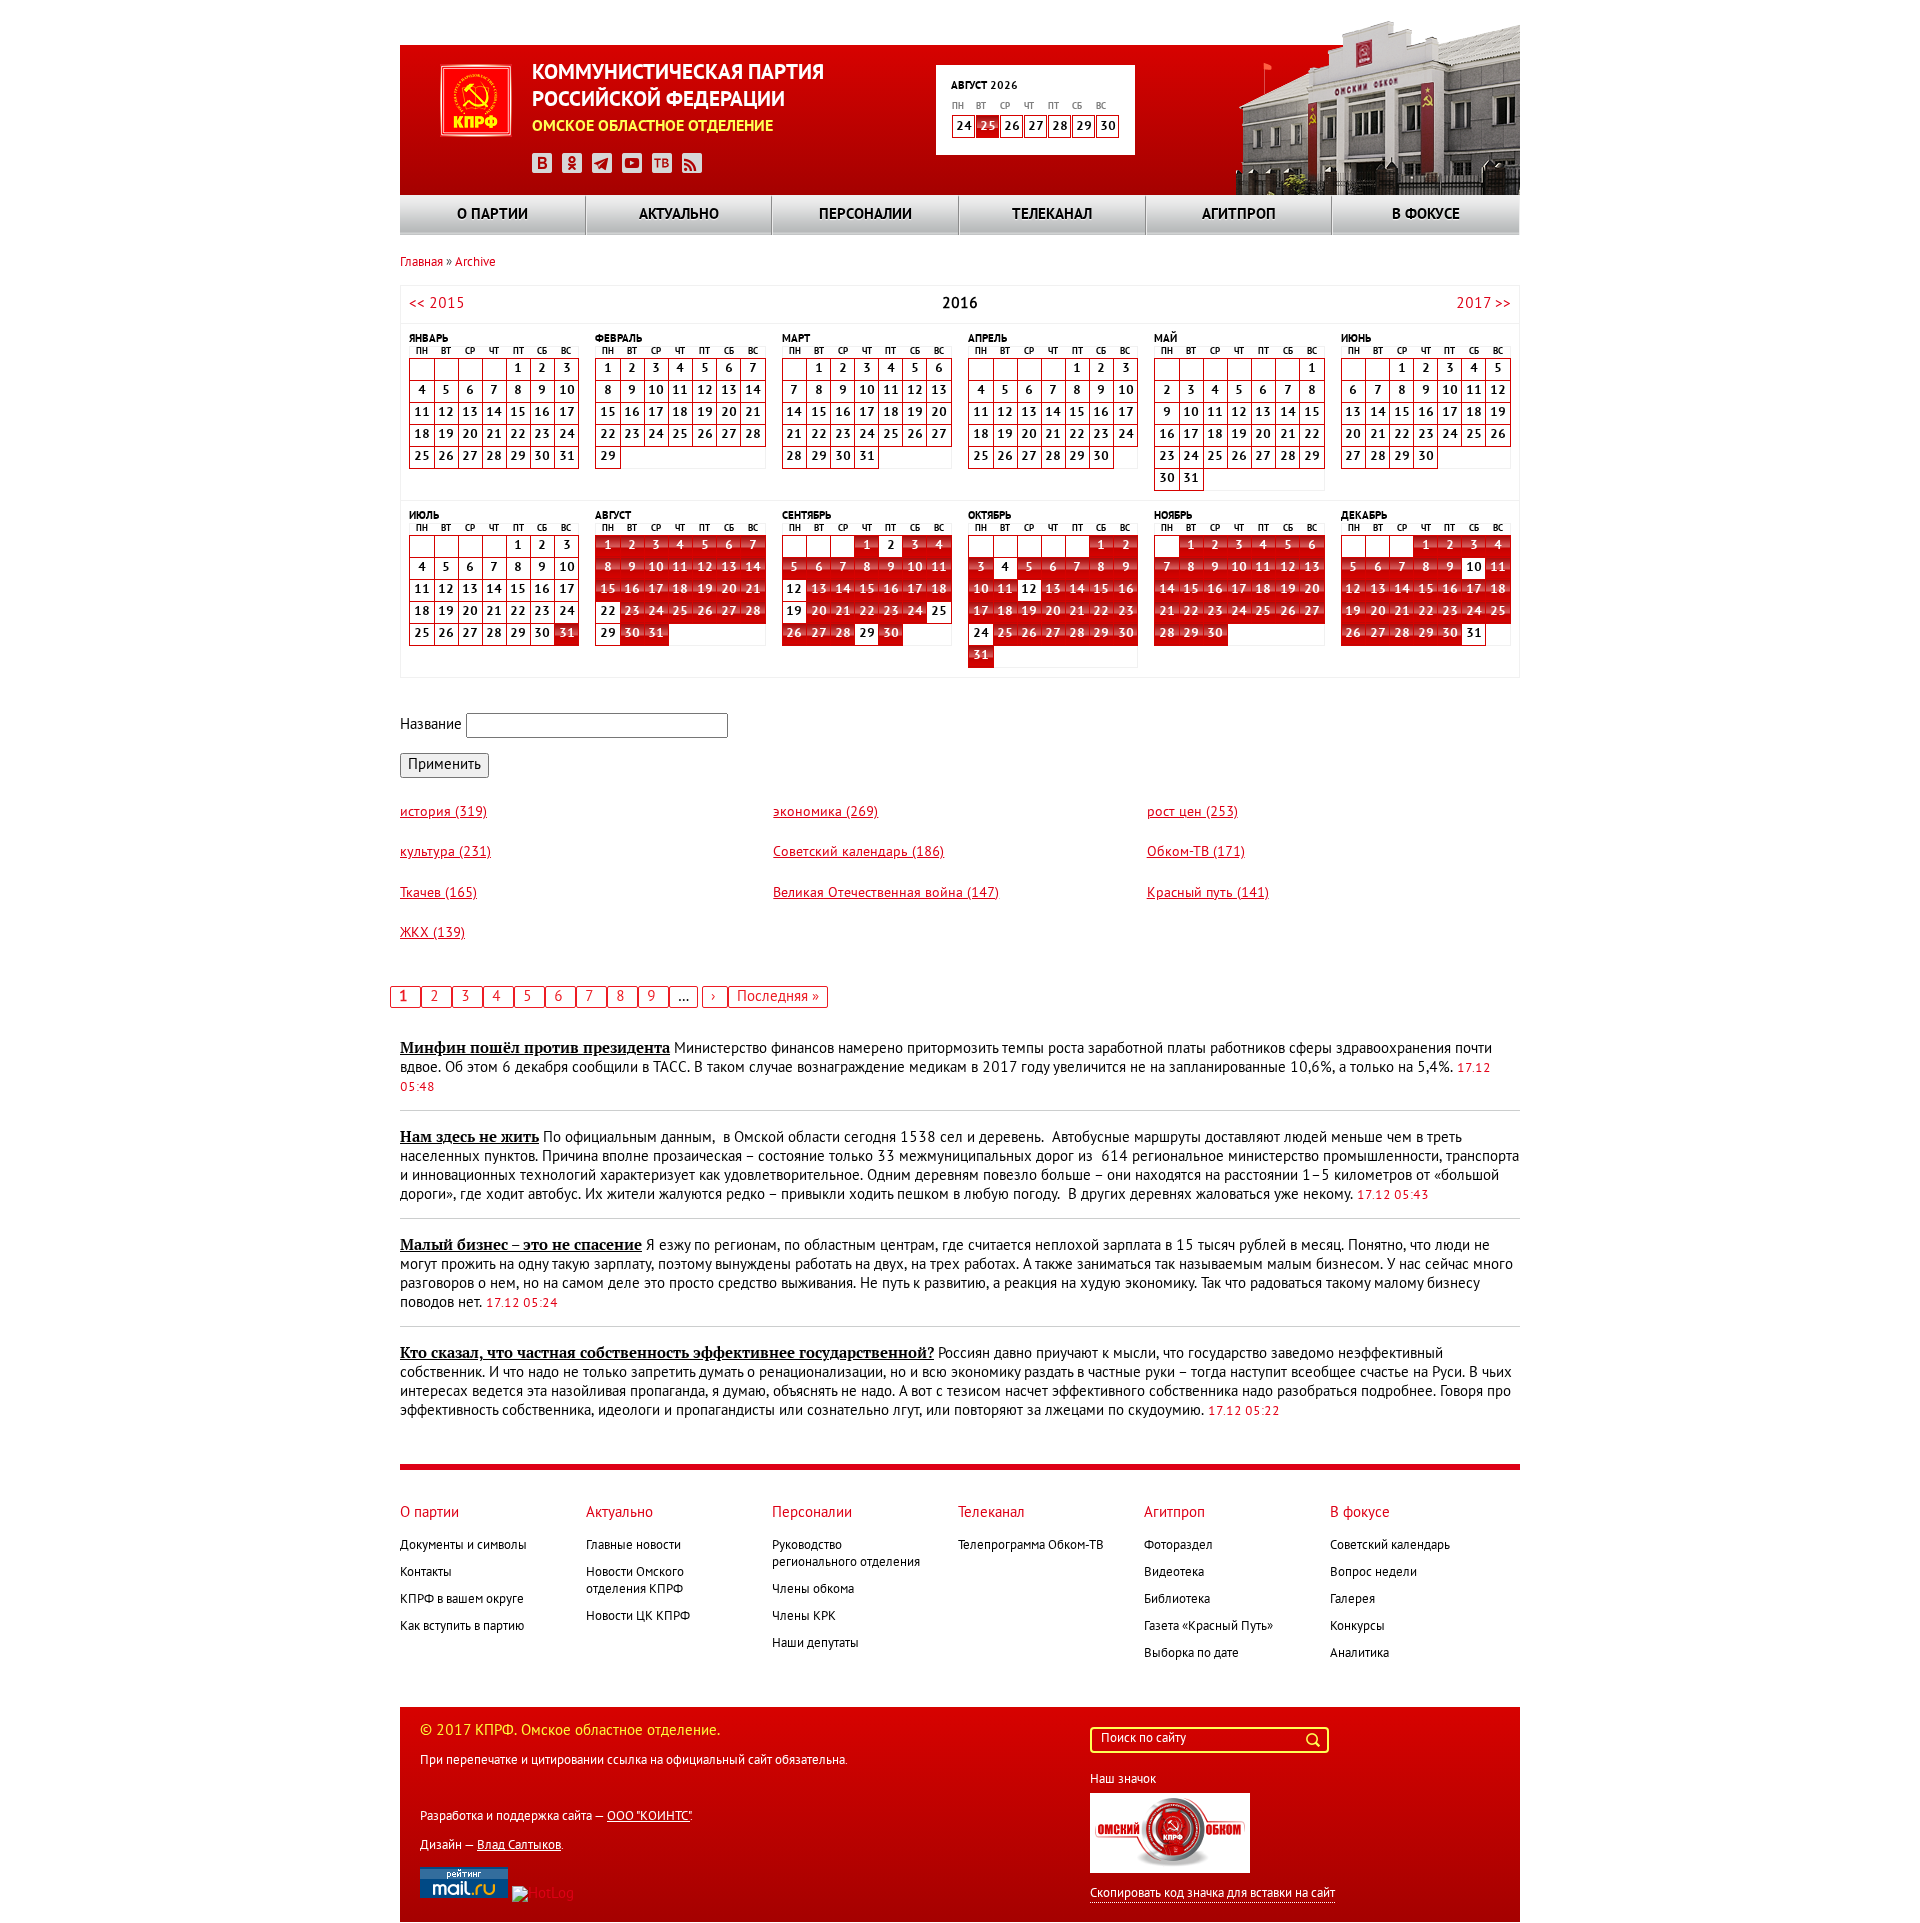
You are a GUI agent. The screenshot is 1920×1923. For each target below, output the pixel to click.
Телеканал (1052, 215)
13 (729, 568)
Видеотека (1174, 1573)
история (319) (443, 812)
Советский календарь (1390, 1546)
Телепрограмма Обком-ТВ (1031, 1546)
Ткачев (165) (438, 893)
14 (753, 568)
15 (608, 590)
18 (680, 590)
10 (656, 568)
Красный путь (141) (1208, 893)
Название (431, 725)
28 (753, 612)
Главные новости (633, 1546)
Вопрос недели (1373, 1573)
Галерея (1352, 1600)
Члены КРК (804, 1617)
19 (705, 590)
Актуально (679, 215)
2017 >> (1483, 304)
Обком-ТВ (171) (1196, 852)
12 (705, 568)
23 (632, 612)
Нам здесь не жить (469, 1137)
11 (680, 568)
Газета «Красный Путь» (1208, 1627)
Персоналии (865, 215)
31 (567, 634)
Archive (475, 263)
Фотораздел (1178, 1546)
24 (656, 612)
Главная (421, 263)
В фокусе (1426, 215)
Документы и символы (463, 1546)
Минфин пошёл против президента (535, 1048)
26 (705, 612)
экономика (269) (825, 812)
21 (753, 590)
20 (729, 590)
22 (867, 612)
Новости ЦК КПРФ (638, 1617)
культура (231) (445, 852)
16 (632, 590)
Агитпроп (1239, 215)
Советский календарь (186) (858, 852)
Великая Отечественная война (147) (886, 893)
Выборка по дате (1191, 1654)
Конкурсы (1357, 1627)
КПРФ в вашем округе (462, 1600)
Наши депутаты (815, 1644)
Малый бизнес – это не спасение (521, 1245)
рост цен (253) (1192, 812)
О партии (492, 215)
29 (1101, 634)
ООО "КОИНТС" (648, 1817)
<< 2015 (437, 304)
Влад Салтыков (519, 1846)
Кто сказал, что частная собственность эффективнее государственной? (667, 1353)
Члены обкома (813, 1590)
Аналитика (1359, 1654)
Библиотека (1177, 1600)
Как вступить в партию (462, 1627)
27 (729, 612)
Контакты (426, 1573)
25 (988, 127)
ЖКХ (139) (432, 933)
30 (632, 634)
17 (656, 590)
